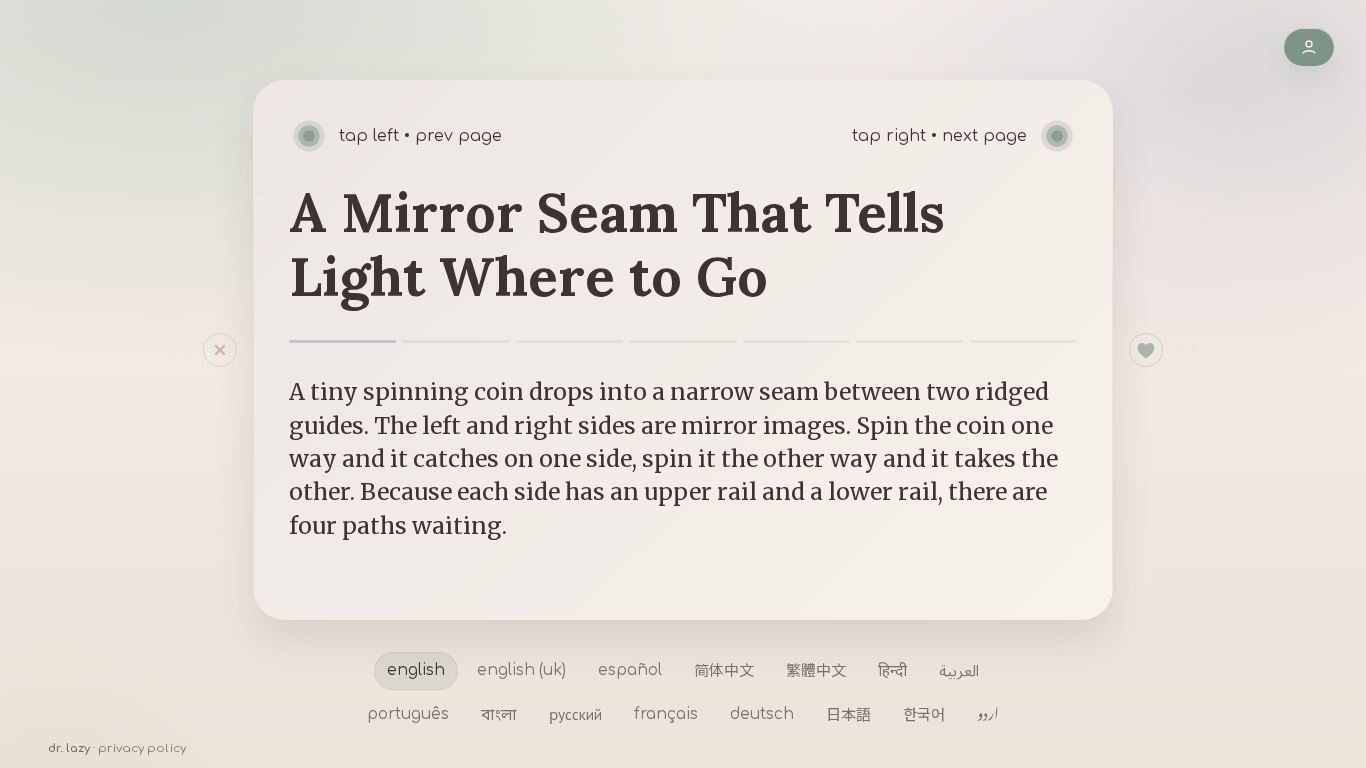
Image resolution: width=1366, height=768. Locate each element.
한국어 (924, 714)
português (408, 714)
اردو (988, 714)
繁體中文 (816, 670)
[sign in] (1309, 47)
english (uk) (521, 670)
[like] (1146, 350)
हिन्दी (892, 670)
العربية (959, 670)
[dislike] (183, 350)
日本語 (848, 714)
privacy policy (142, 748)
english (416, 670)
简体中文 (724, 670)
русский (575, 714)
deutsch (762, 714)
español (630, 670)
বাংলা (499, 714)
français (666, 714)
